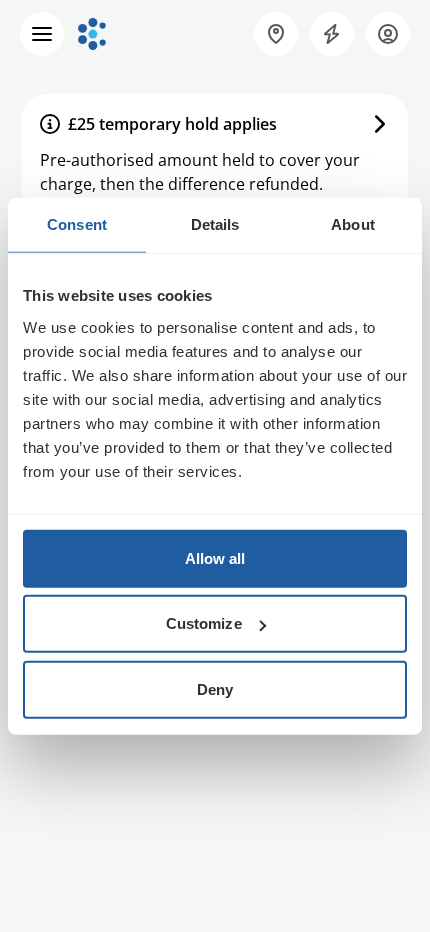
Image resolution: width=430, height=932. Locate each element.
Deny (215, 688)
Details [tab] (215, 224)
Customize (204, 623)
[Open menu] (42, 34)
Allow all (215, 557)
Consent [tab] (77, 224)
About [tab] (353, 224)
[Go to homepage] (92, 34)
